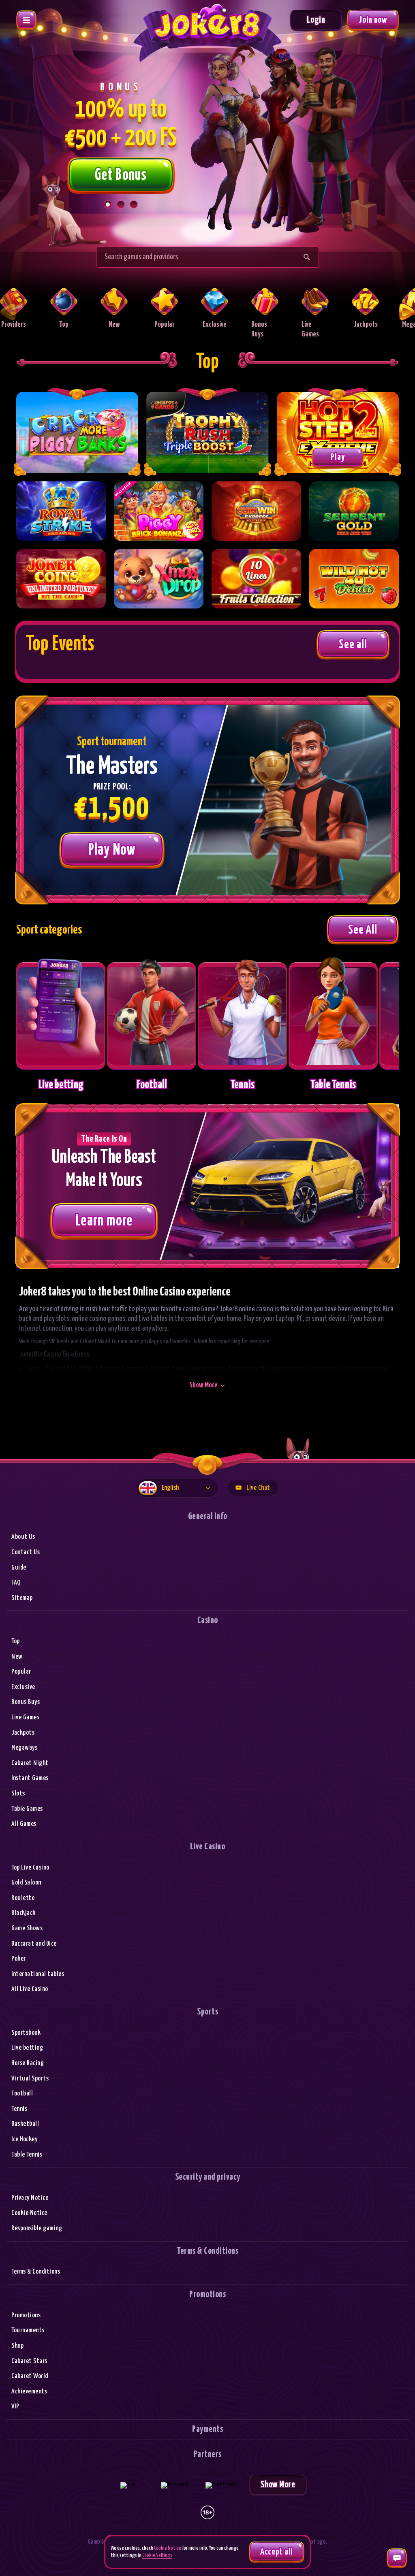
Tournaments (28, 2330)
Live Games (25, 1718)
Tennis (19, 2109)
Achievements (29, 2392)
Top (16, 1641)
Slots (18, 1794)
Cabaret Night (30, 1763)
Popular (21, 1672)
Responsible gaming (37, 2228)
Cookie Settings (157, 2556)
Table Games (27, 1809)
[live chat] (397, 2558)
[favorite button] (94, 493)
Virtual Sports (30, 2079)
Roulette (23, 1898)
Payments (207, 2429)
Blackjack (24, 1913)
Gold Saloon (26, 1883)
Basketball (25, 2124)
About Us (23, 1537)
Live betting (27, 2048)
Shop (17, 2346)
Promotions (26, 2315)
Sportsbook (26, 2033)
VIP (15, 2407)
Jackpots (23, 1733)
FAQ (16, 1583)
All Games (24, 1824)
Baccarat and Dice (34, 1944)
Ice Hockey (24, 2139)
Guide (19, 1568)
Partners (208, 2454)
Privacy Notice (30, 2198)
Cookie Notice (29, 2213)
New (17, 1657)
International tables (38, 1974)
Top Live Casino (30, 1868)
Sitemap (22, 1598)
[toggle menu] (26, 20)
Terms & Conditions (36, 2272)
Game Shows (27, 1928)
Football (22, 2094)
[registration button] (128, 2485)
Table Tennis (27, 2155)
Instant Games (30, 1778)
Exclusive (23, 1687)
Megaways (24, 1748)
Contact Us (26, 1552)
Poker (19, 1959)
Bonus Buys (26, 1702)
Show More (203, 1385)
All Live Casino (30, 1989)
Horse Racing (28, 2063)
